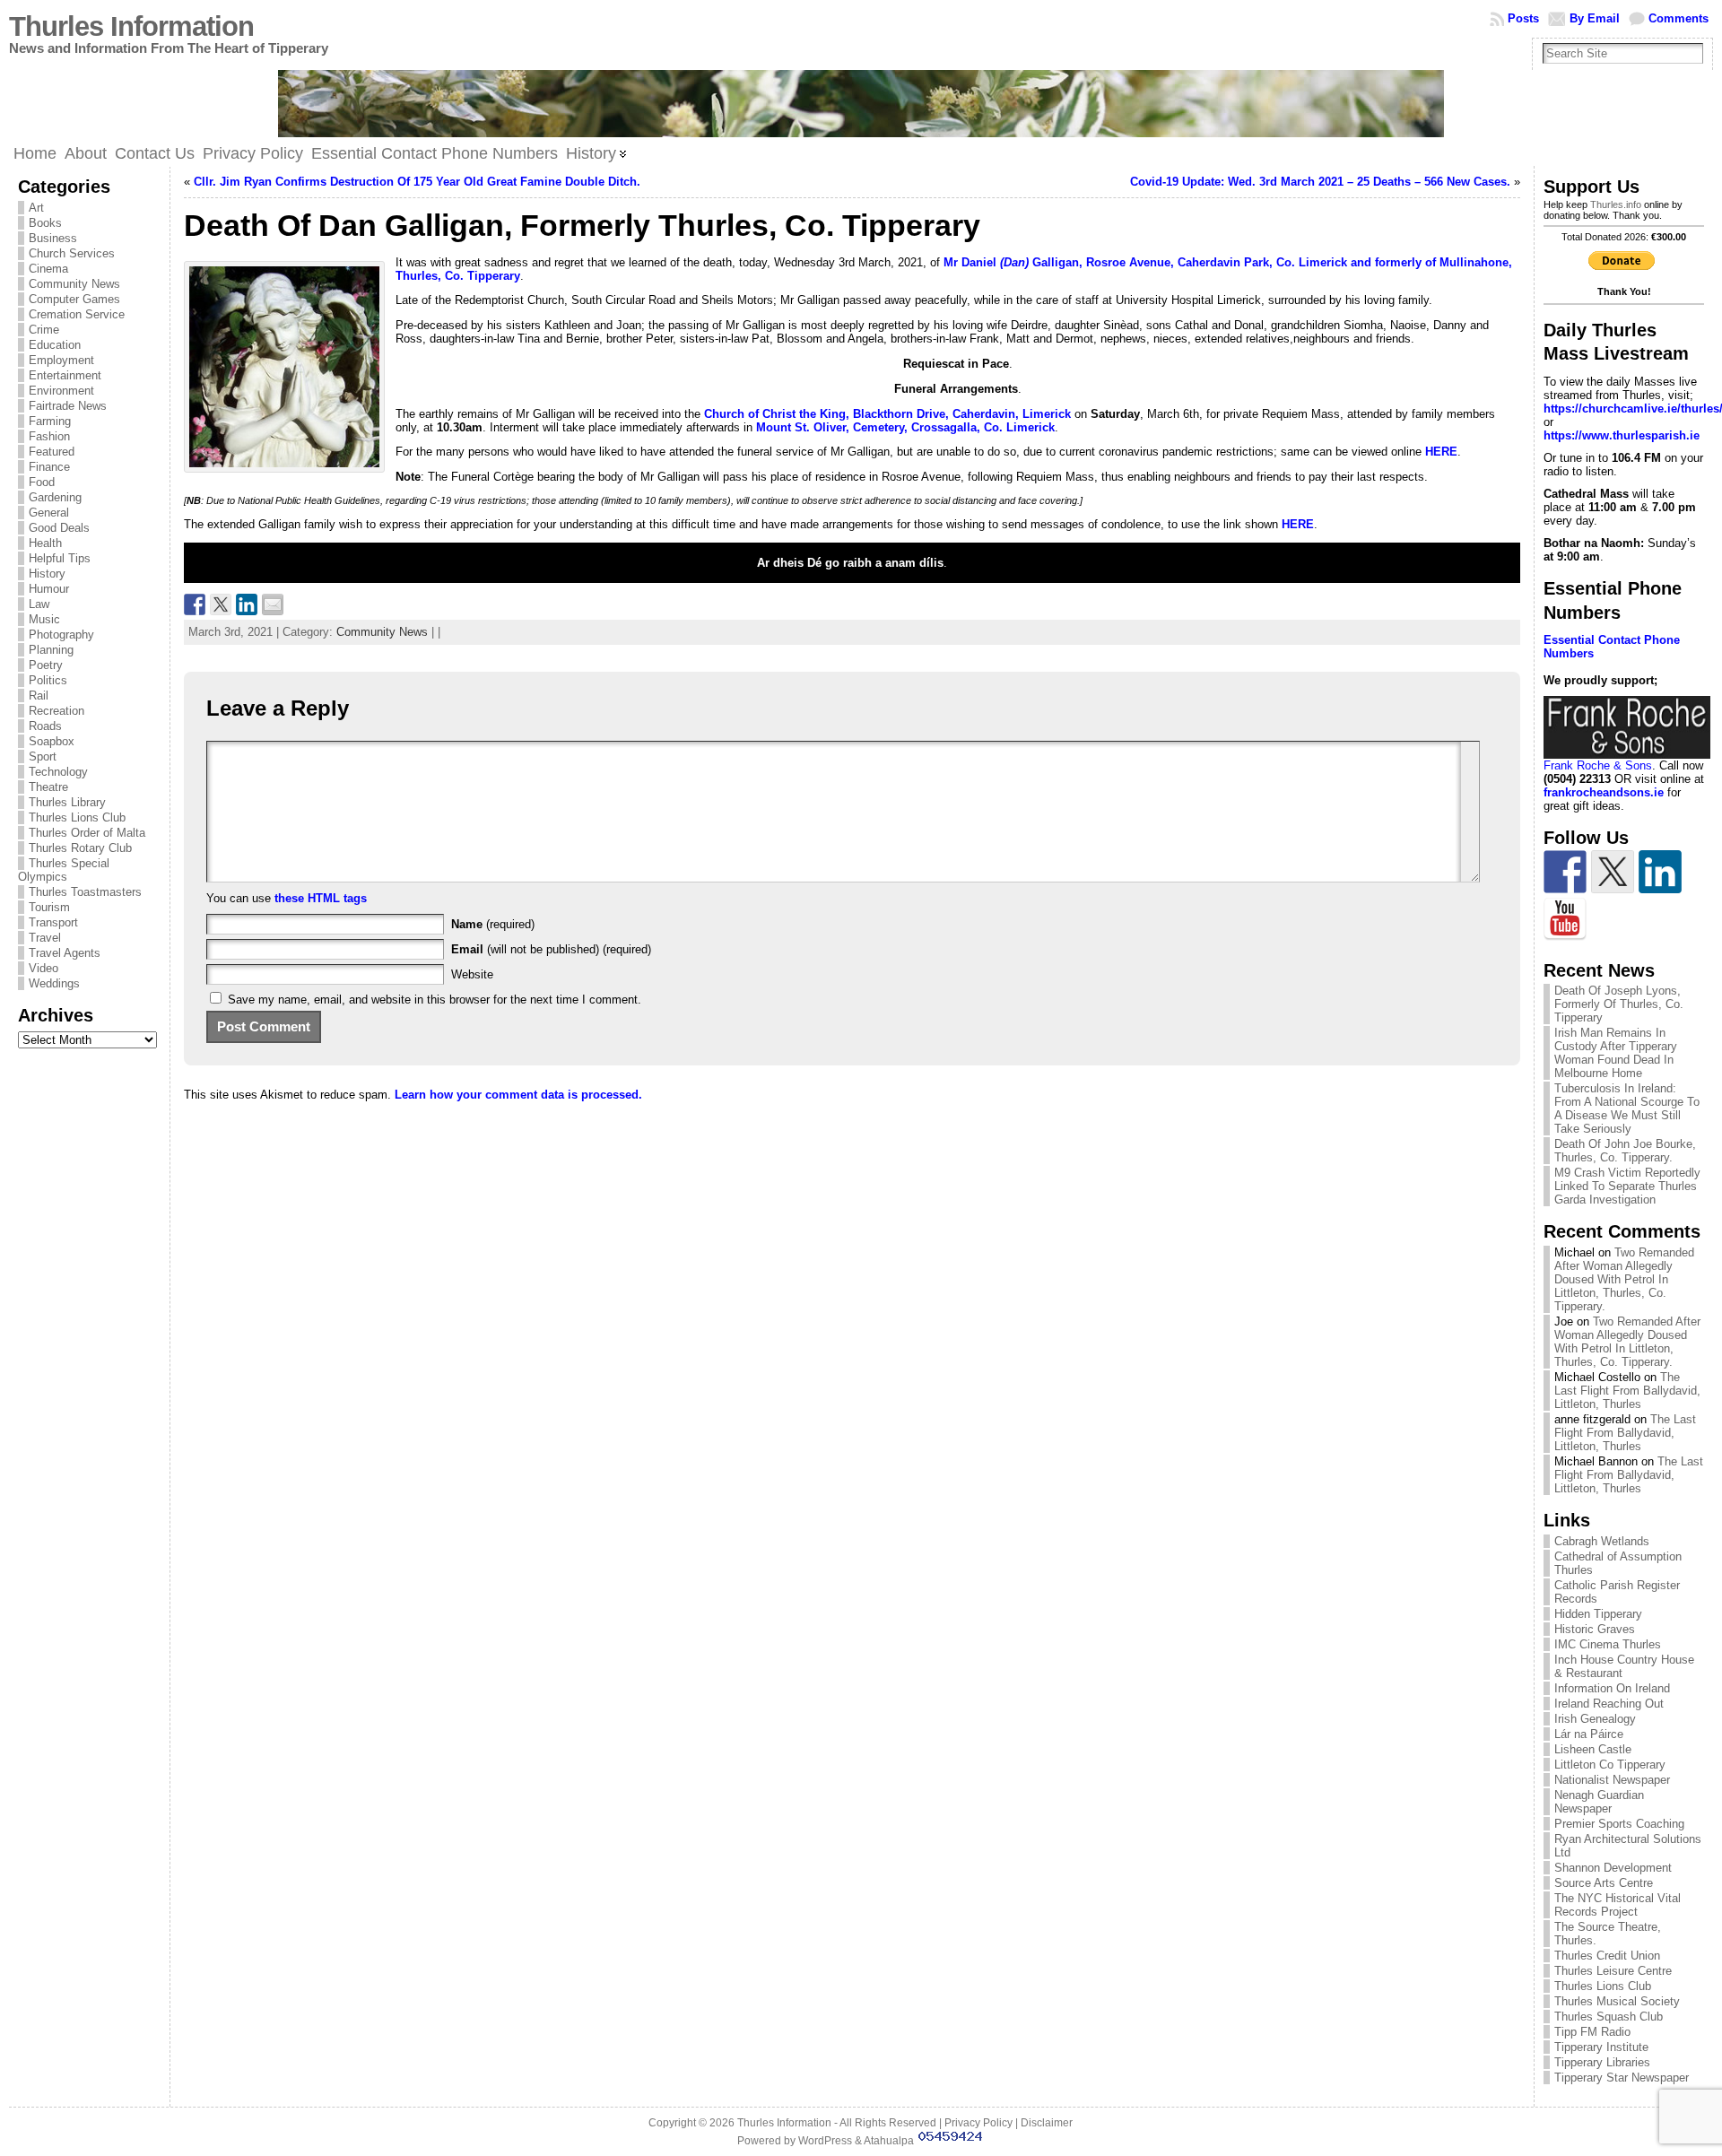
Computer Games (74, 299)
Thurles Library (67, 802)
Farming (50, 421)
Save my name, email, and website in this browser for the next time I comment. (435, 1000)
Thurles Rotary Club (80, 848)
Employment (61, 360)
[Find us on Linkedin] (1660, 872)
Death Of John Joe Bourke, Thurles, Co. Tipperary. (1625, 1151)
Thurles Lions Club (77, 817)
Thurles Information (131, 26)
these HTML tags (321, 898)
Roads (45, 726)
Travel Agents (65, 953)
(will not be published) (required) (551, 949)
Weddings (54, 983)
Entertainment (65, 375)
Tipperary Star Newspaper (1622, 2078)
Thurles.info (1616, 204)
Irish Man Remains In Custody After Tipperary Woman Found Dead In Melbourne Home (1616, 1053)
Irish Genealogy (1595, 1719)
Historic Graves (1595, 1629)
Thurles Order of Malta (87, 833)
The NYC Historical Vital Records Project (1618, 1905)
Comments (1679, 18)
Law (39, 604)
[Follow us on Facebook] (1565, 872)
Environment (61, 391)
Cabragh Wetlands (1602, 1541)
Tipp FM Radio (1592, 2032)
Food (42, 482)
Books (45, 223)
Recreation (57, 711)
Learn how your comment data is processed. (518, 1095)
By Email (1595, 18)
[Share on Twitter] (221, 604)
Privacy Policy (978, 2123)
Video (43, 968)
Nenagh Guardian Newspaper (1599, 1802)
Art (36, 208)
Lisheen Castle (1593, 1749)
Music (44, 619)
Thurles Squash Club (1609, 2017)
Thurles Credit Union (1607, 1956)
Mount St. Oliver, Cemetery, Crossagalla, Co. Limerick (905, 427)
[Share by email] (273, 604)
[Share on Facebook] (195, 604)
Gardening (55, 497)
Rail (39, 695)
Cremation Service (77, 314)
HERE (1298, 524)
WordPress (825, 2141)
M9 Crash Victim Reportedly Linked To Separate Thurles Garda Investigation (1627, 1186)
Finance (49, 467)
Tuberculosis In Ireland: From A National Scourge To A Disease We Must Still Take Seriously (1627, 1108)
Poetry (46, 665)
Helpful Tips (60, 558)
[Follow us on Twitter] (1613, 872)
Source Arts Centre (1604, 1883)
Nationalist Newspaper (1612, 1780)
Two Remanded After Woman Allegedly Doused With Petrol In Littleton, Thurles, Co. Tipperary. (1624, 1279)
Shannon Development (1613, 1868)
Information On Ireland (1612, 1688)
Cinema (48, 269)
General (49, 513)
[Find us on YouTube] (1565, 919)
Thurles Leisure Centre (1613, 1971)
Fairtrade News (68, 406)
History (47, 574)
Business (53, 238)
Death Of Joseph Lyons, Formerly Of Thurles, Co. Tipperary (1619, 1004)
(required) (493, 924)
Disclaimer (1047, 2123)
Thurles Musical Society (1617, 2001)
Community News (74, 284)
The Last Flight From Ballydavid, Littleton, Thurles (1627, 1391)
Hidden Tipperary (1598, 1614)
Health (45, 543)
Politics (48, 680)
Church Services (72, 253)
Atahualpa (889, 2141)
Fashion (49, 436)
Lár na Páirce (1589, 1734)
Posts (1523, 18)
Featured (52, 452)
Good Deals (59, 528)
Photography (61, 635)
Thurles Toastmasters (85, 892)
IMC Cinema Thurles (1608, 1644)
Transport (53, 922)
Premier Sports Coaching (1619, 1824)
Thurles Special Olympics (64, 870)
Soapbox (52, 741)
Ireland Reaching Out (1609, 1704)
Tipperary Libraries (1602, 2062)
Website (472, 974)
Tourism (49, 907)
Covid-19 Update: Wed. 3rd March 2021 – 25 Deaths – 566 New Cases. (1320, 182)
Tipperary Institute (1601, 2047)
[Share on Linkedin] (247, 604)
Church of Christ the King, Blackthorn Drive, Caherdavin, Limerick (887, 414)
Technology (58, 772)
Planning (51, 650)
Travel (45, 938)
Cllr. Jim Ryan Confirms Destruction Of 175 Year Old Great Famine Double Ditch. (417, 182)
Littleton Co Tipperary (1610, 1765)
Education (55, 345)
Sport (43, 756)
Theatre (48, 787)
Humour (49, 589)
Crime (44, 330)
